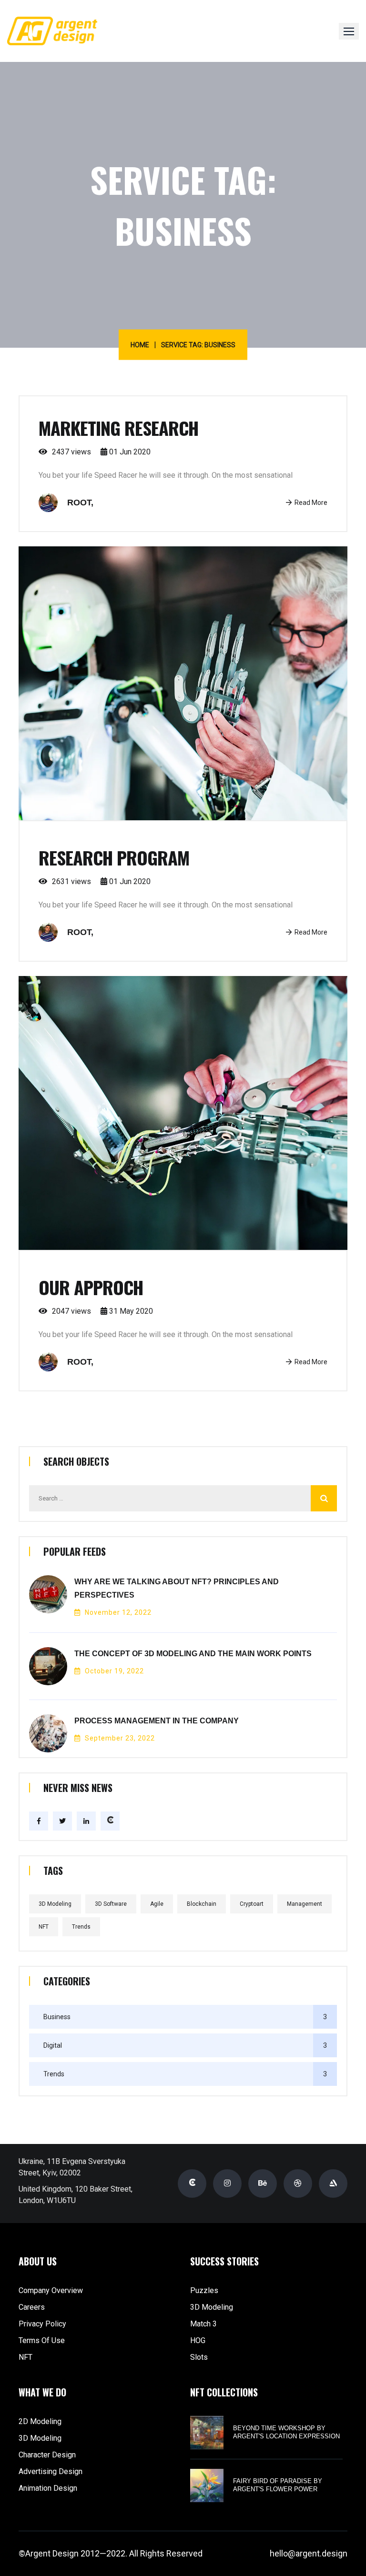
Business (57, 2017)
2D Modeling (40, 2421)
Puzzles (204, 2290)
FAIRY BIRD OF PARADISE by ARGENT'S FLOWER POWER (278, 2485)
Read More (311, 503)
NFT (44, 1927)
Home (140, 345)
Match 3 (203, 2324)
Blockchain (202, 1904)
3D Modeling (55, 1904)
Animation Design (48, 2488)
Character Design (47, 2455)
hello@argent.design (309, 2553)
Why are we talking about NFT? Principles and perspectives (177, 1588)
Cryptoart (252, 1904)
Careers (32, 2307)
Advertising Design (51, 2471)
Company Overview (51, 2290)
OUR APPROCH (91, 1287)
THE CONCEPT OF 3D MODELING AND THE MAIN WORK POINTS (193, 1654)
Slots (199, 2357)
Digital (53, 2045)
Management (305, 1904)
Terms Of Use (42, 2340)
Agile (157, 1904)
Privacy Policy (42, 2324)
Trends (81, 1927)
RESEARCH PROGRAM (114, 857)
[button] (349, 31)
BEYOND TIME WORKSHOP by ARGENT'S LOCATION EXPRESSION (286, 2432)
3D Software (111, 1904)
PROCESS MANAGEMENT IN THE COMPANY (157, 1721)
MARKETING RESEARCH (118, 428)
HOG (198, 2340)
